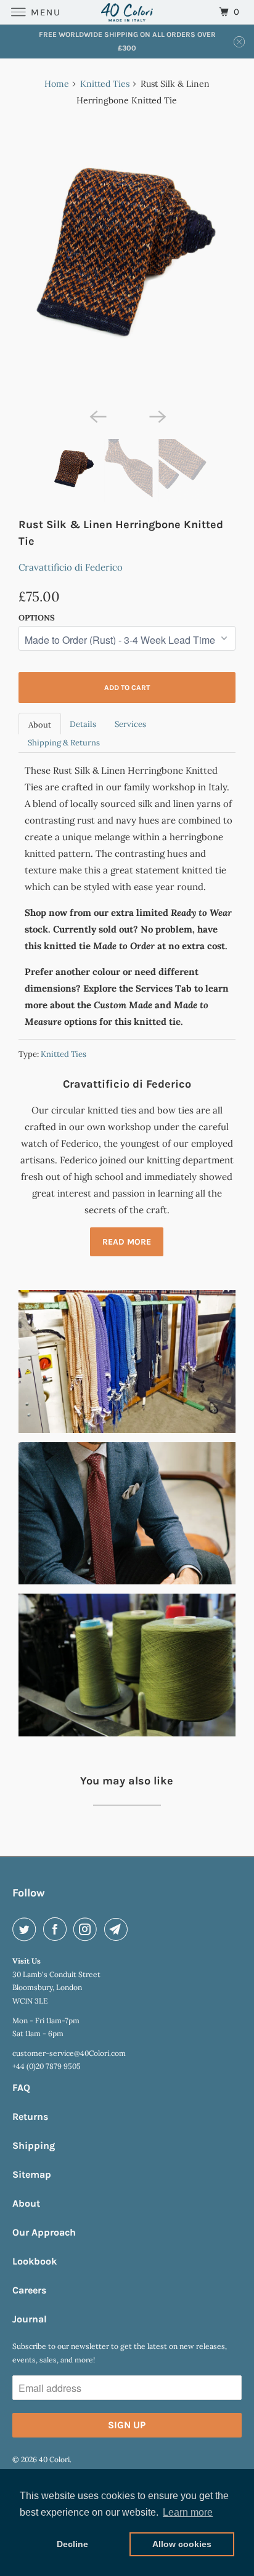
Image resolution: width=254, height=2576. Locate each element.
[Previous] (97, 415)
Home (57, 84)
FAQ (21, 2088)
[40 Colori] (127, 12)
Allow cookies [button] (182, 2544)
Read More (127, 1242)
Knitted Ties (105, 84)
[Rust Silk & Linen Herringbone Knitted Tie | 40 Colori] (127, 260)
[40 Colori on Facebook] (57, 1929)
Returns (30, 2117)
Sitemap (32, 2174)
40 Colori (54, 2459)
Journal (30, 2319)
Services (130, 724)
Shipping (34, 2145)
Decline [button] (72, 2544)
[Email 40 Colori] (118, 1929)
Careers (29, 2290)
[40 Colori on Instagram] (88, 1929)
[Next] (157, 415)
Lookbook (35, 2261)
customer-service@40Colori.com (69, 2053)
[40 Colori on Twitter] (27, 1929)
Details (83, 724)
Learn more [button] (188, 2512)
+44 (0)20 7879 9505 (47, 2066)
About (40, 725)
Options (37, 618)
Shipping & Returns (64, 743)
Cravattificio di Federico (71, 567)
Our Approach (44, 2232)
